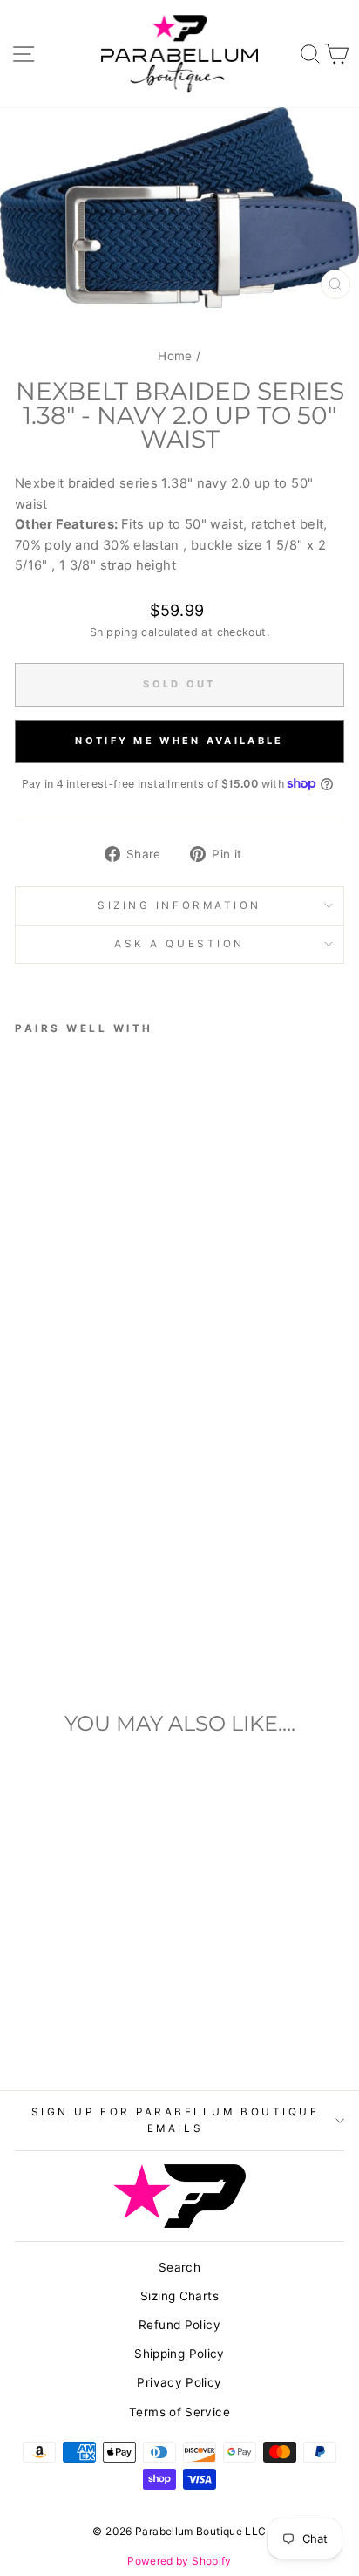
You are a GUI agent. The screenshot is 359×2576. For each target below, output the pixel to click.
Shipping (114, 632)
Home (175, 356)
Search (179, 2267)
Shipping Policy (179, 2354)
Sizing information (179, 905)
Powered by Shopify (179, 2561)
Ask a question (179, 944)
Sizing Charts (179, 2296)
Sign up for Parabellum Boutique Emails (176, 2120)
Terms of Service (179, 2412)
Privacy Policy (179, 2382)
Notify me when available (179, 741)
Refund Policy (179, 2325)
